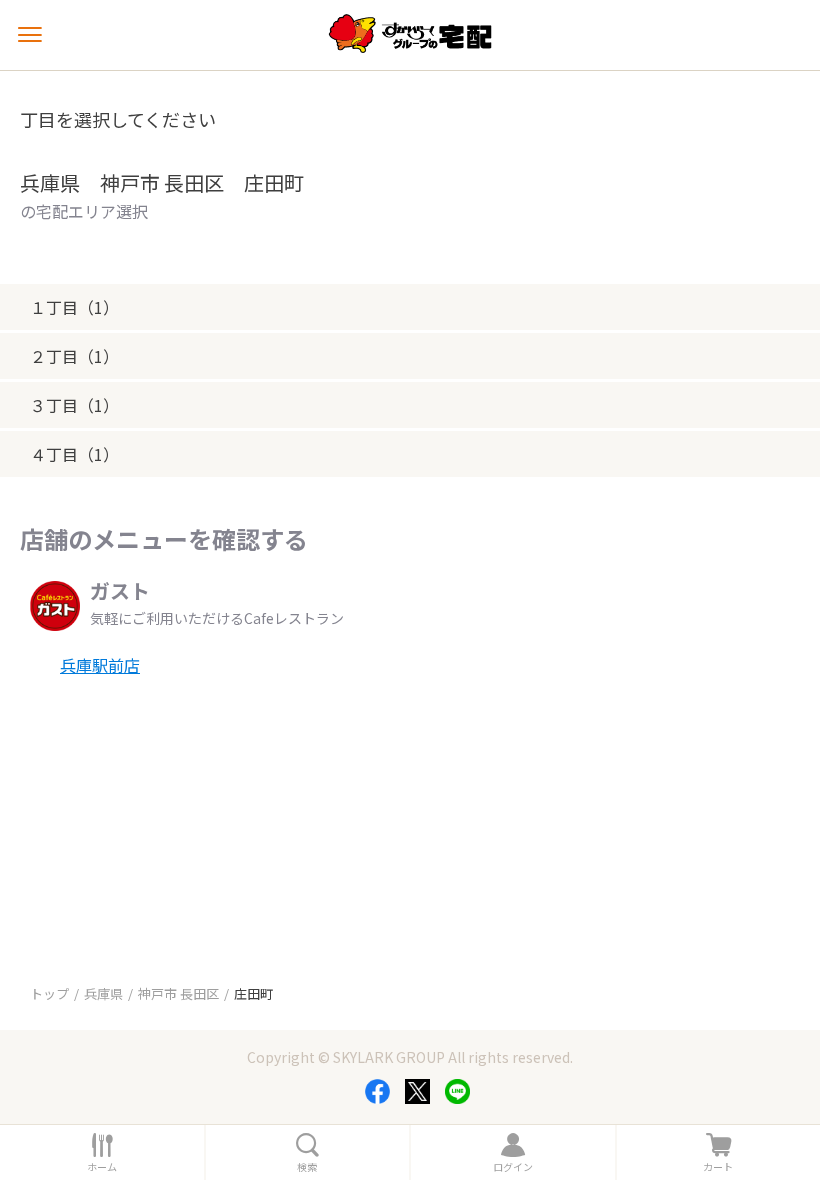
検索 (307, 1167)
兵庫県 (103, 993)
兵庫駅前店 (100, 665)
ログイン (513, 1167)
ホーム (102, 1167)
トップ (49, 993)
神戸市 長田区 (178, 993)
